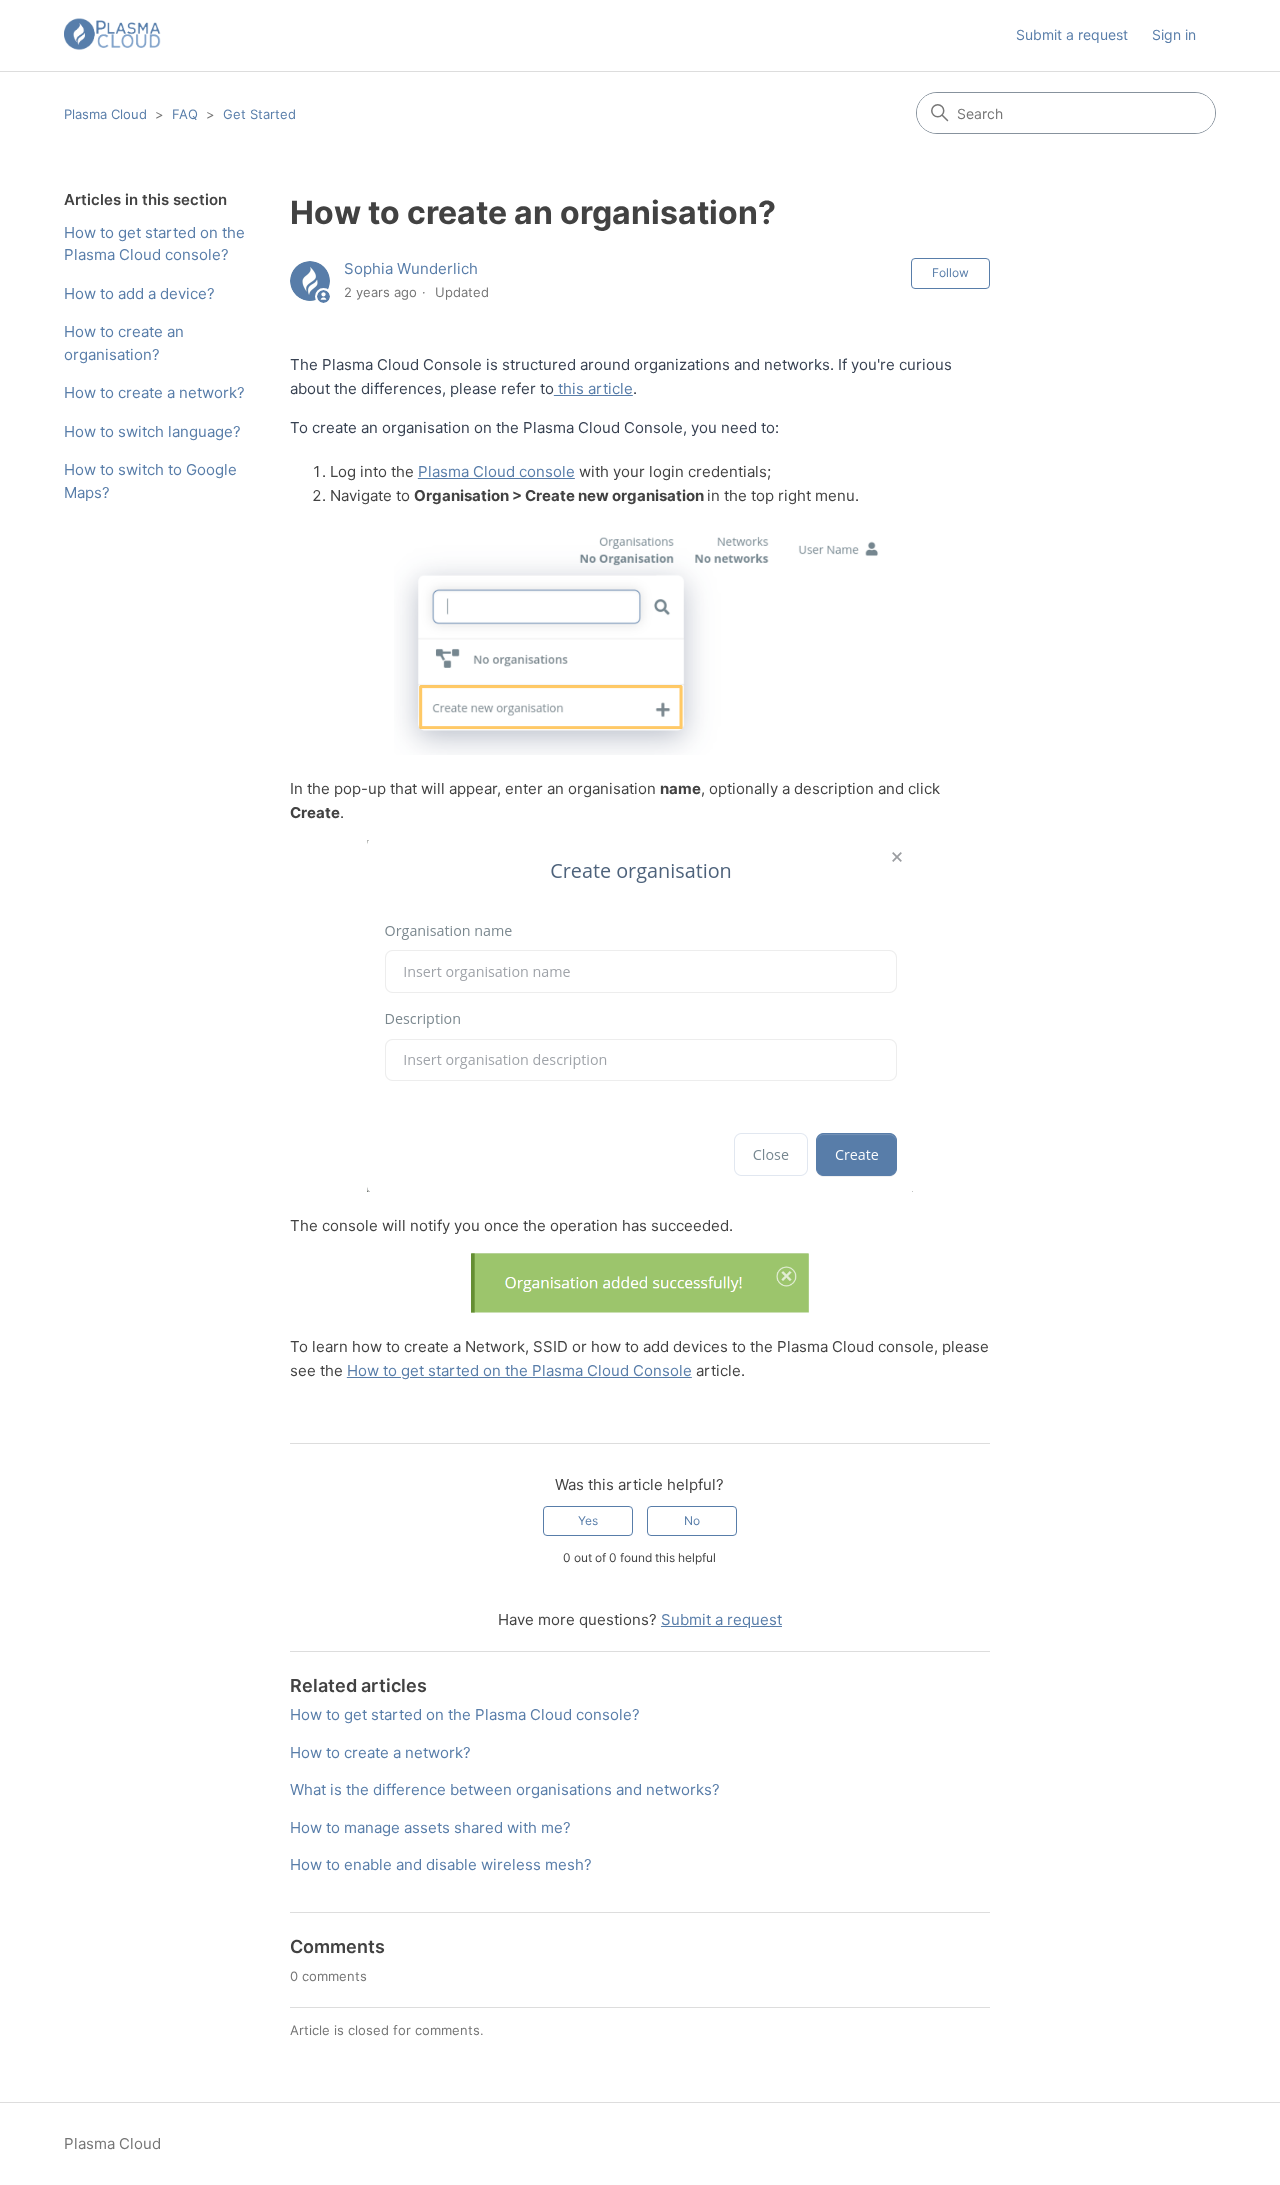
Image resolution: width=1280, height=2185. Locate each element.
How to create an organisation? (124, 343)
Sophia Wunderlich (411, 268)
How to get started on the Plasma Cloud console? (154, 244)
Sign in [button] (1174, 34)
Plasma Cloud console (496, 471)
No (692, 1520)
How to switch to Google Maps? (150, 481)
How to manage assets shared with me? (430, 1827)
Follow (950, 272)
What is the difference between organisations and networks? (505, 1789)
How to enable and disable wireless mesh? (441, 1864)
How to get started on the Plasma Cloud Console (519, 1370)
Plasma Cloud (105, 114)
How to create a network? (154, 392)
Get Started (259, 114)
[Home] (112, 35)
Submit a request (1072, 34)
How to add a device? (139, 293)
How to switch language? (152, 431)
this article (593, 388)
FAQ (185, 114)
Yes (588, 1520)
